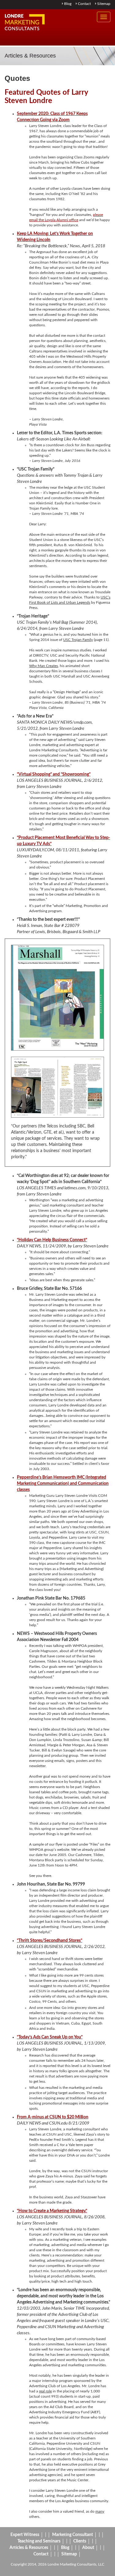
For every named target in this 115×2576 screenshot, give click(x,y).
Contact (84, 4)
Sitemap (103, 4)
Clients (80, 2541)
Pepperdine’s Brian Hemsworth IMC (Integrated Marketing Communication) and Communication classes (63, 1484)
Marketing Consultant (73, 2535)
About (88, 2548)
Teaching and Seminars (39, 2541)
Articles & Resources (29, 2548)
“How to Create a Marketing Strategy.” (52, 2211)
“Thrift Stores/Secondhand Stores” (50, 1941)
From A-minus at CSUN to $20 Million (53, 2117)
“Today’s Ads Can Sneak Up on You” (50, 2037)
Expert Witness (25, 2535)
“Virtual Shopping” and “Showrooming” (54, 774)
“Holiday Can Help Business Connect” (52, 1240)
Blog (67, 4)
